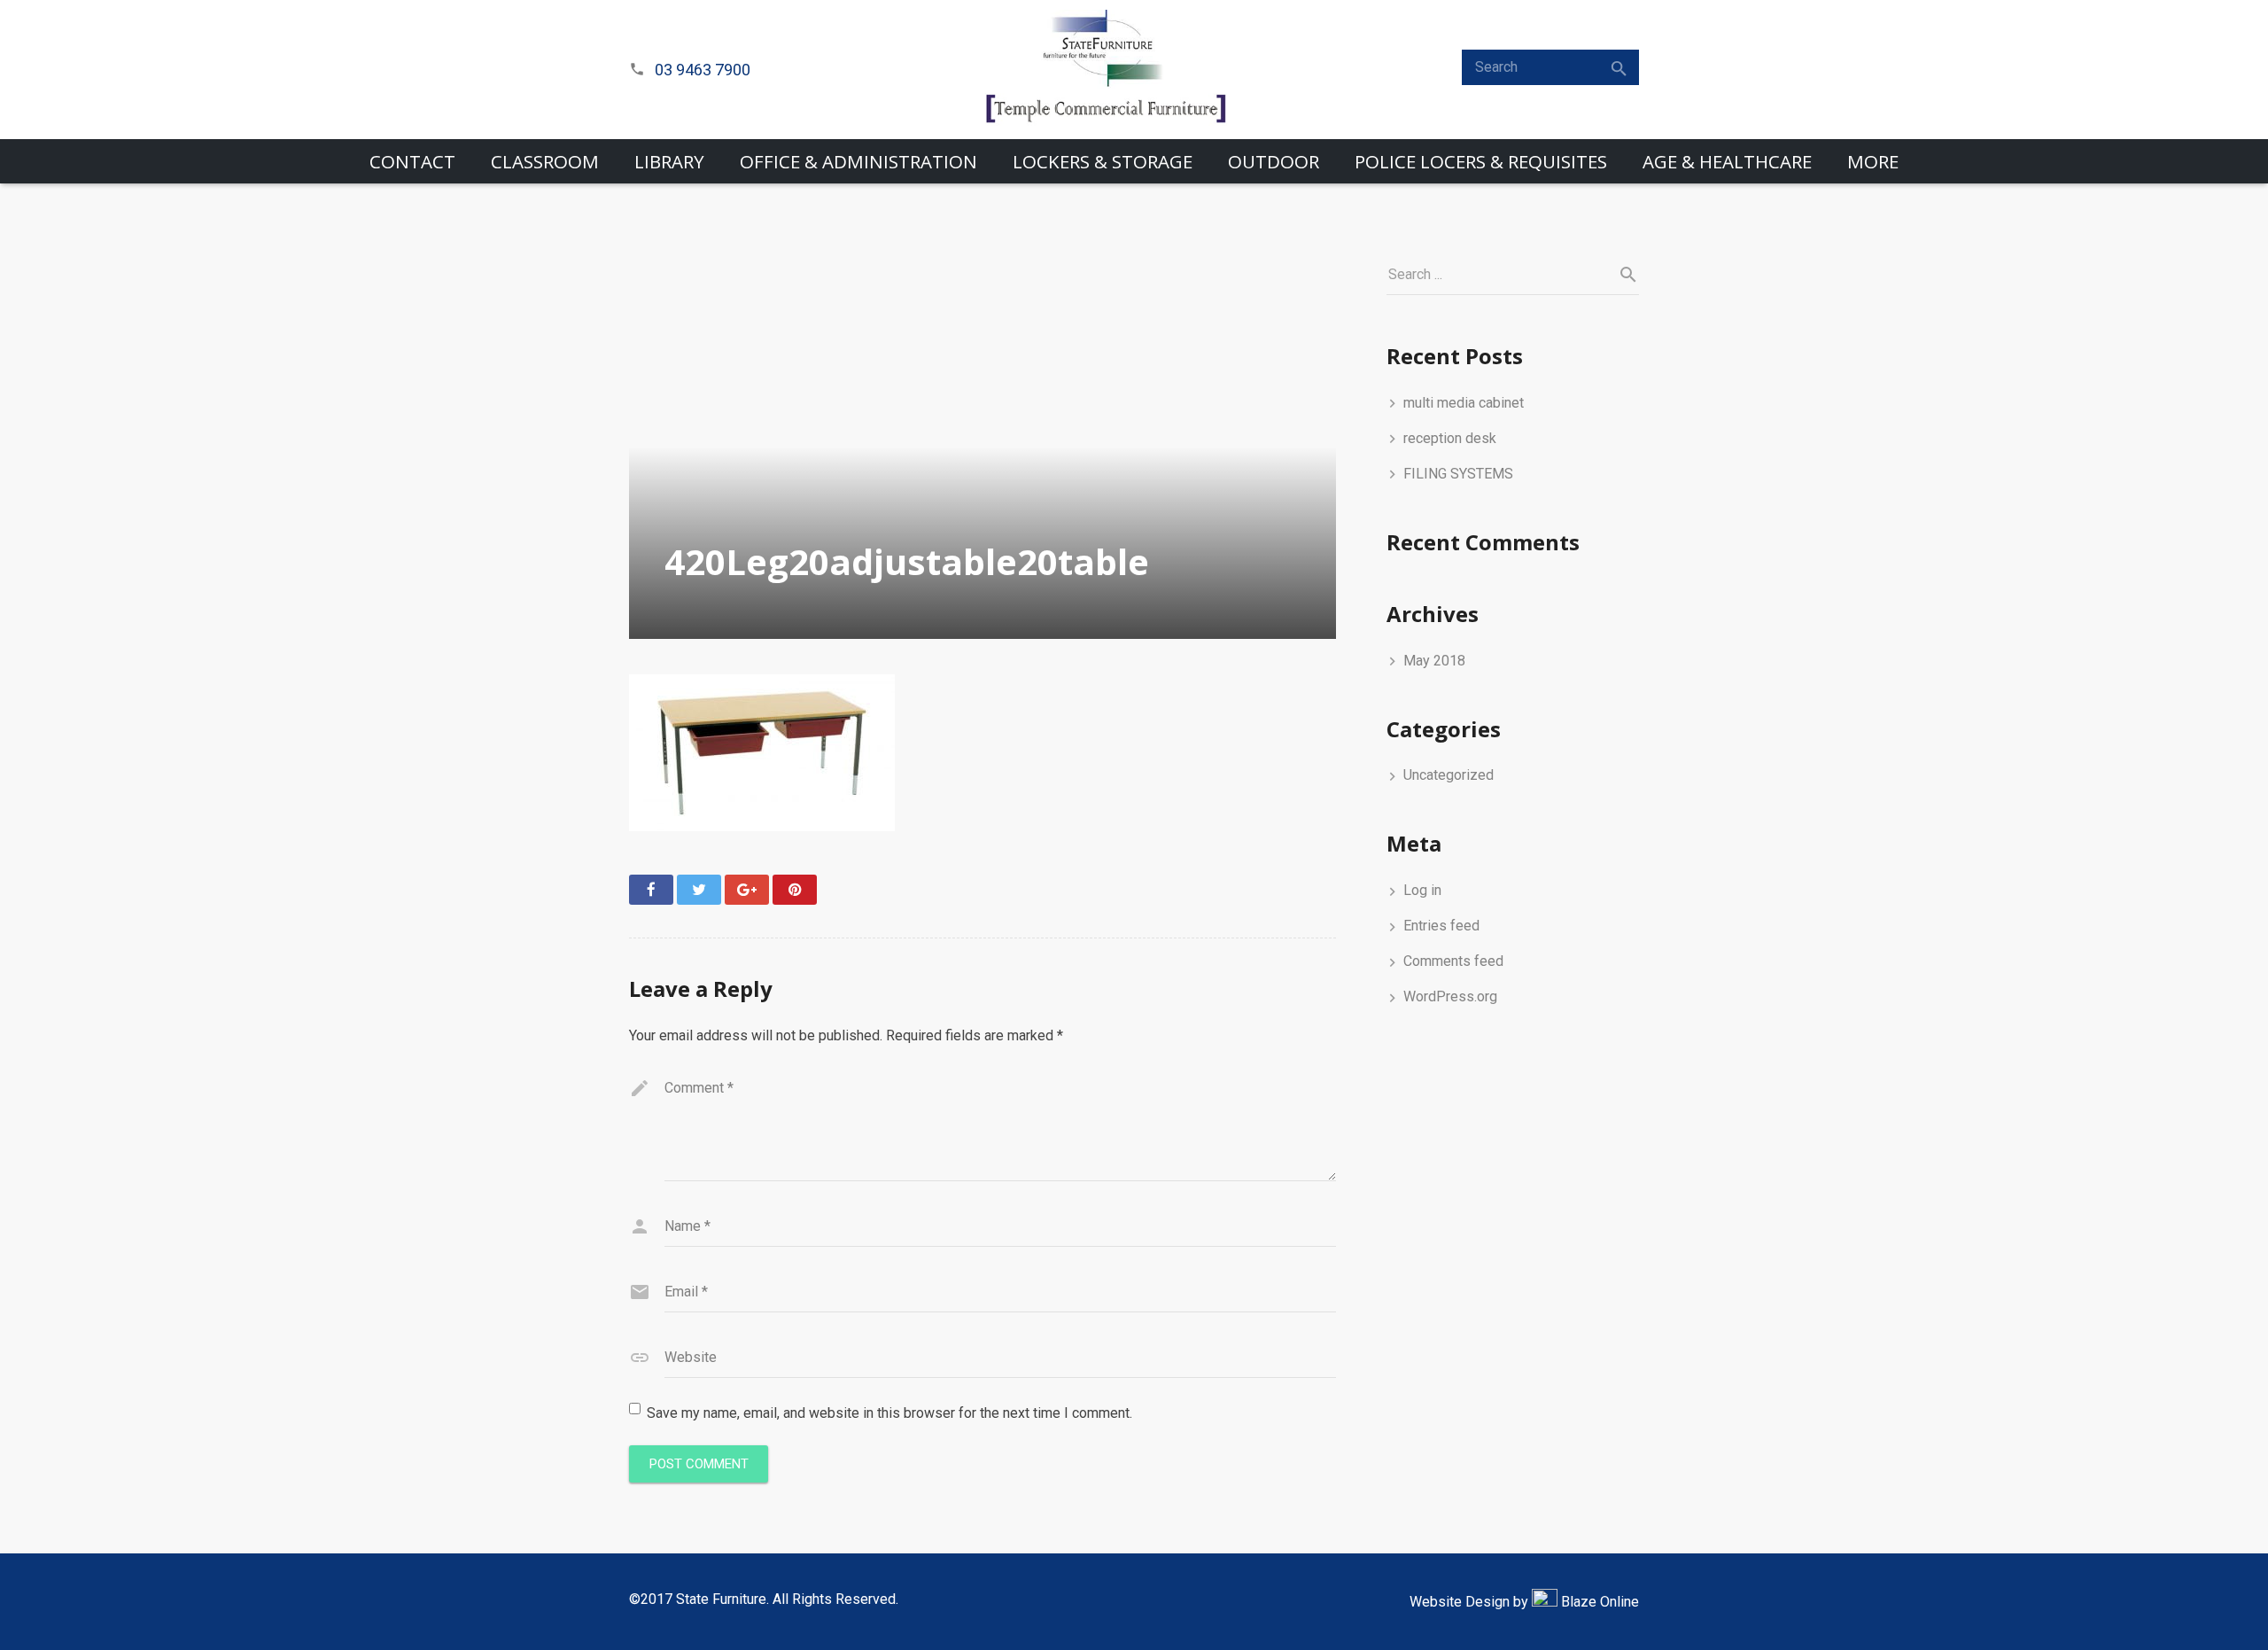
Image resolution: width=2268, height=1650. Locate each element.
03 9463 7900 (703, 70)
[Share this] (651, 890)
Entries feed (1441, 926)
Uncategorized (1449, 775)
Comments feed (1453, 961)
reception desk (1450, 438)
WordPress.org (1450, 996)
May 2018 (1434, 661)
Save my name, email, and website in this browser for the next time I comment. (889, 1413)
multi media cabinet (1464, 403)
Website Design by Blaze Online (1524, 1602)
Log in (1422, 890)
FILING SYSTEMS (1458, 474)
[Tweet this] (699, 890)
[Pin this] (795, 890)
